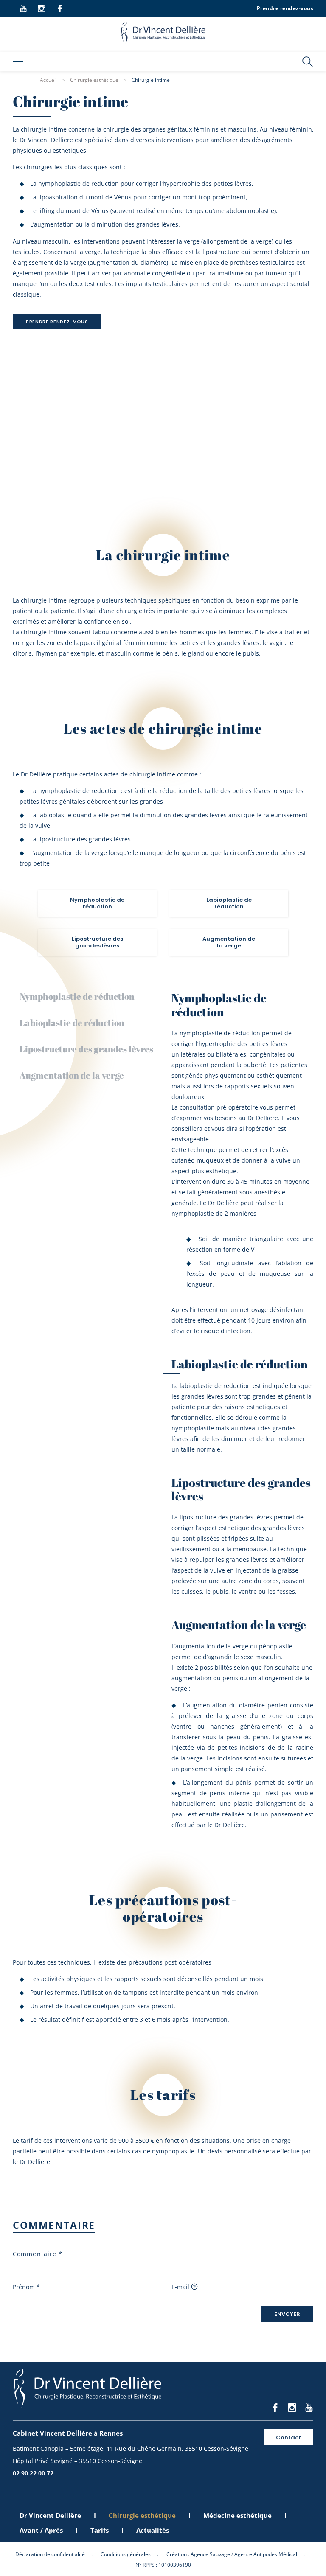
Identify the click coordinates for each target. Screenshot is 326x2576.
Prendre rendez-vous (285, 8)
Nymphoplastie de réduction (77, 996)
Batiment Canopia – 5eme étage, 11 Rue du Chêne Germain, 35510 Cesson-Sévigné (131, 2448)
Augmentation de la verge (72, 1075)
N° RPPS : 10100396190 (163, 2565)
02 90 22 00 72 (33, 2473)
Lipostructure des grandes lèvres (86, 1049)
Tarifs (100, 2530)
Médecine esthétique (237, 2515)
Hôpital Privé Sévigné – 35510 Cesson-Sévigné (77, 2461)
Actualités (153, 2530)
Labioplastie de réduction (72, 1023)
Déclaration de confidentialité (50, 2554)
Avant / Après (41, 2530)
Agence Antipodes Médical (266, 2554)
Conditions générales (126, 2554)
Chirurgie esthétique (142, 2515)
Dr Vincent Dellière (50, 2515)
